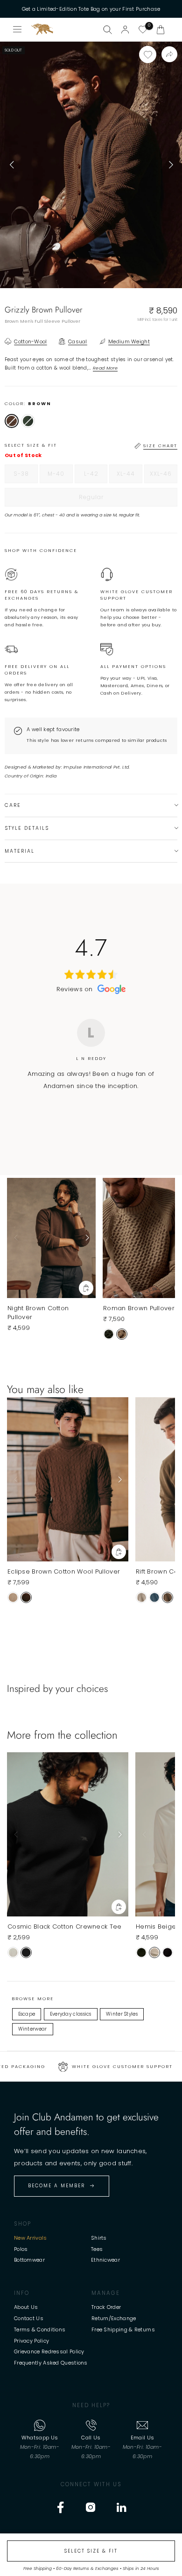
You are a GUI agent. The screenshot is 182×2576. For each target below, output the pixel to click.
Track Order (106, 2307)
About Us (26, 2307)
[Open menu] (18, 29)
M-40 (60, 476)
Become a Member (56, 2186)
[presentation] (12, 165)
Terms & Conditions (40, 2329)
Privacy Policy (31, 2341)
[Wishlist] (143, 29)
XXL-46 (164, 476)
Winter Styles (122, 2014)
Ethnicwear (105, 2260)
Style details (27, 828)
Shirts (99, 2238)
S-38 (26, 476)
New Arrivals (31, 2238)
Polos (21, 2249)
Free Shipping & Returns (123, 2329)
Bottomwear (29, 2260)
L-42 (96, 476)
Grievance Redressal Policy (49, 2351)
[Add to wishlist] (148, 54)
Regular (110, 500)
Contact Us (29, 2318)
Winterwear (33, 2029)
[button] (161, 29)
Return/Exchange (114, 2318)
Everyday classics (71, 2014)
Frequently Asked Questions (51, 2363)
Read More (105, 368)
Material (20, 851)
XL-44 (129, 476)
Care (13, 805)
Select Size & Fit (91, 2551)
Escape (27, 2014)
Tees (97, 2249)
